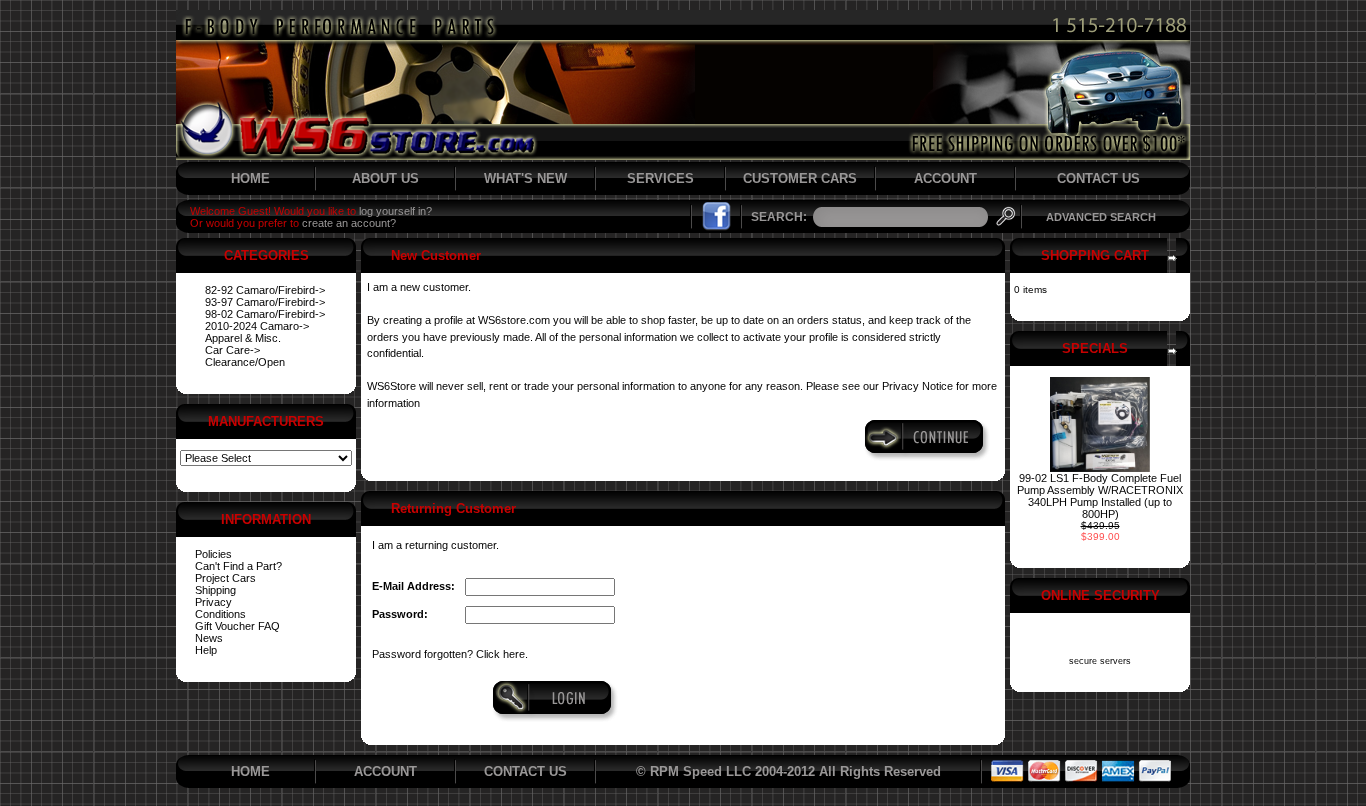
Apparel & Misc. (243, 338)
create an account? (349, 223)
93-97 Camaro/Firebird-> (265, 302)
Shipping (215, 590)
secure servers (1100, 661)
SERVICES (660, 178)
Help (206, 650)
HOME (250, 178)
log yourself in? (395, 211)
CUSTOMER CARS (800, 178)
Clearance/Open (245, 362)
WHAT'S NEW (525, 178)
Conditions (220, 614)
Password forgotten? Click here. (450, 654)
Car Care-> (232, 350)
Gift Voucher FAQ (237, 626)
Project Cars (225, 578)
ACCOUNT (945, 178)
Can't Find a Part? (238, 566)
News (209, 638)
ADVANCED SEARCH (1101, 217)
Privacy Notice (917, 386)
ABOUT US (385, 178)
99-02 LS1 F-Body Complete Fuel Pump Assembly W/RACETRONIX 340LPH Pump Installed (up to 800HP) (1100, 496)
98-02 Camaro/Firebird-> (265, 314)
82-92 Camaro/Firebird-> (265, 290)
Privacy (213, 602)
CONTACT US (1098, 178)
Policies (213, 554)
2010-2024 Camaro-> (257, 326)
